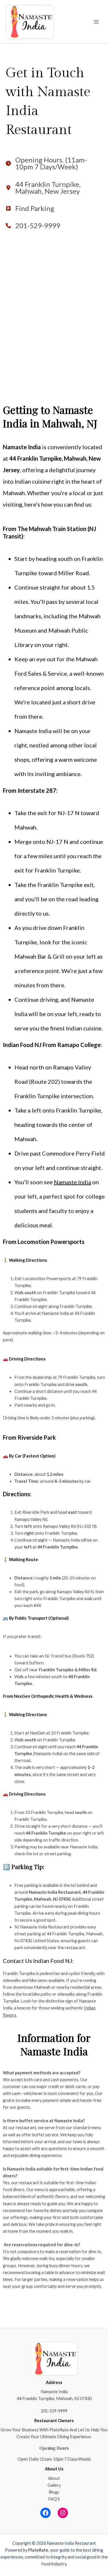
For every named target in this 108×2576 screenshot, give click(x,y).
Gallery (54, 2485)
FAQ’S (54, 2499)
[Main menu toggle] (96, 22)
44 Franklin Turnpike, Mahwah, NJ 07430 (54, 2398)
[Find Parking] (30, 208)
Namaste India (72, 1182)
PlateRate (38, 2550)
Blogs (54, 2492)
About (54, 2478)
